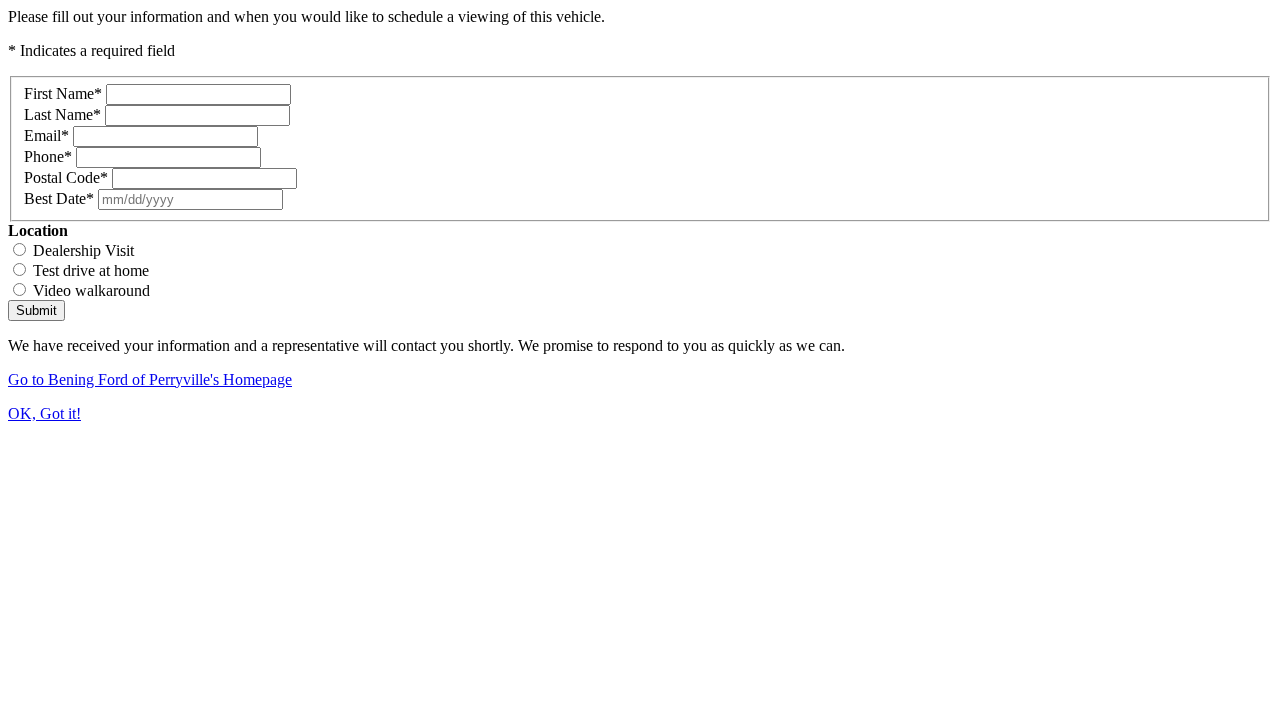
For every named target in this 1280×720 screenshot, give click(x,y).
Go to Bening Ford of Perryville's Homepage (150, 379)
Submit (36, 310)
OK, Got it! (44, 413)
